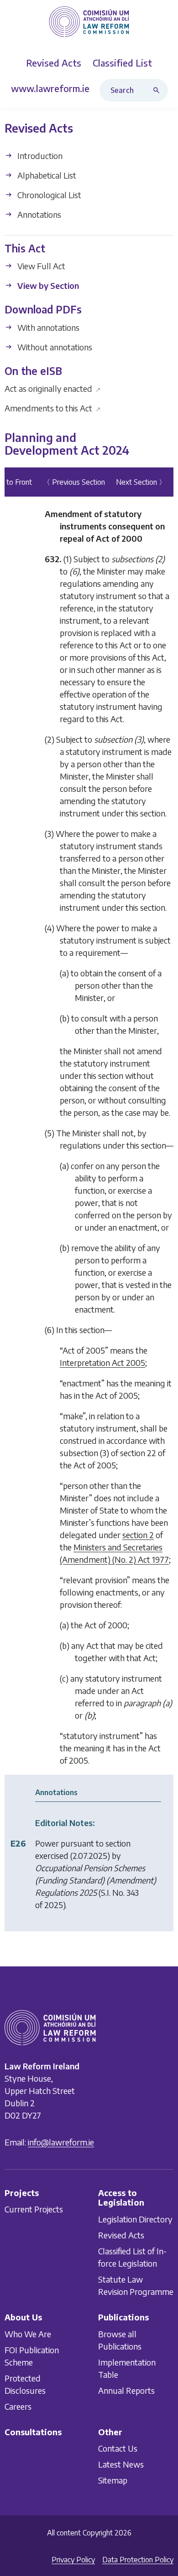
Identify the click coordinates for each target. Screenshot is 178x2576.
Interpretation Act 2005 (102, 1362)
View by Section (47, 285)
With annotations (47, 327)
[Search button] (158, 90)
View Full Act (40, 266)
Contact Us (118, 2448)
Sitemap (113, 2480)
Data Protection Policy (138, 2560)
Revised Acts (121, 2235)
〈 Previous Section (74, 482)
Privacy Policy (73, 2560)
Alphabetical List (46, 175)
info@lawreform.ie (61, 2142)
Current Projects (34, 2209)
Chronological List (48, 195)
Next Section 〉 (141, 482)
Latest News (121, 2464)
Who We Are (28, 2334)
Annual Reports (126, 2390)
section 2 (138, 1535)
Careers (18, 2406)
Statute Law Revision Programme (136, 2285)
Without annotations (54, 347)
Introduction (39, 156)
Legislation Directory (135, 2219)
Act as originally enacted (53, 388)
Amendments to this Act (53, 408)
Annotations (38, 214)
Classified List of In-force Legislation (132, 2257)
